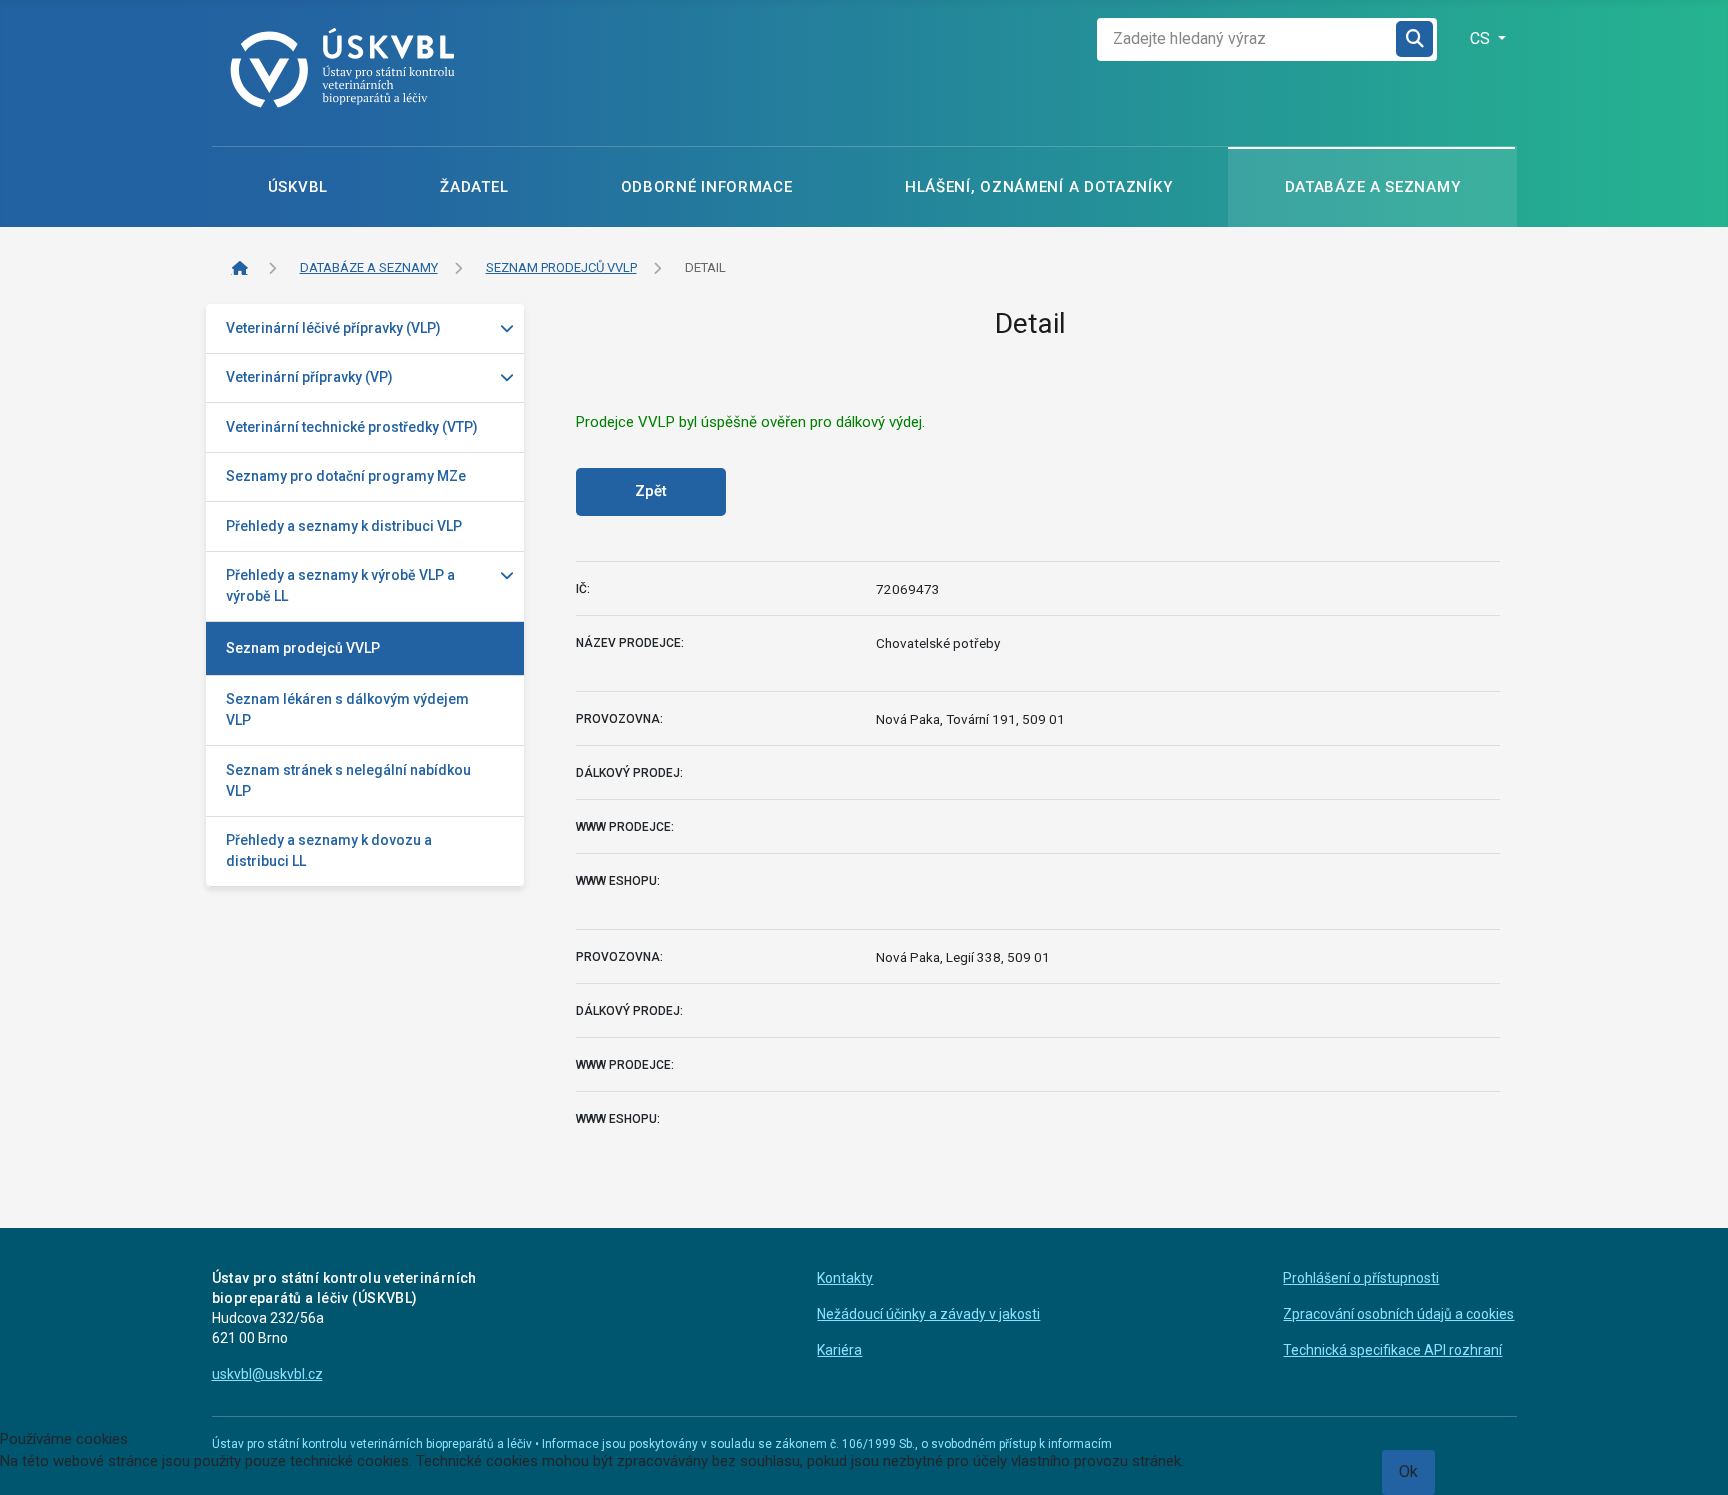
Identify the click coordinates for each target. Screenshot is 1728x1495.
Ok (1408, 1471)
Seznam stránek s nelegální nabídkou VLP (348, 780)
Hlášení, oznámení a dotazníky (1038, 187)
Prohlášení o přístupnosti (1361, 1278)
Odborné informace (707, 187)
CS (1482, 38)
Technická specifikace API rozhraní (1392, 1350)
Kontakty (845, 1278)
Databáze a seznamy (1373, 187)
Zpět (651, 491)
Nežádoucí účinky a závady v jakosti (928, 1314)
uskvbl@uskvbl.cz (267, 1374)
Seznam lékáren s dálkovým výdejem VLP (347, 709)
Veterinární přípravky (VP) (309, 377)
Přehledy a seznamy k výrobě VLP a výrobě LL (340, 585)
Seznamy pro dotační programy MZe (346, 476)
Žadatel (474, 187)
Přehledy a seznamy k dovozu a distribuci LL (329, 850)
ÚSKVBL (298, 187)
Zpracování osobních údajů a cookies (1398, 1314)
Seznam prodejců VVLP (303, 648)
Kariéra (839, 1350)
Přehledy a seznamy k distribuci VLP (344, 526)
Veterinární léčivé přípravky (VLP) (333, 328)
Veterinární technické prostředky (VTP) (352, 427)
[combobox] (1247, 39)
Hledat (1416, 39)
